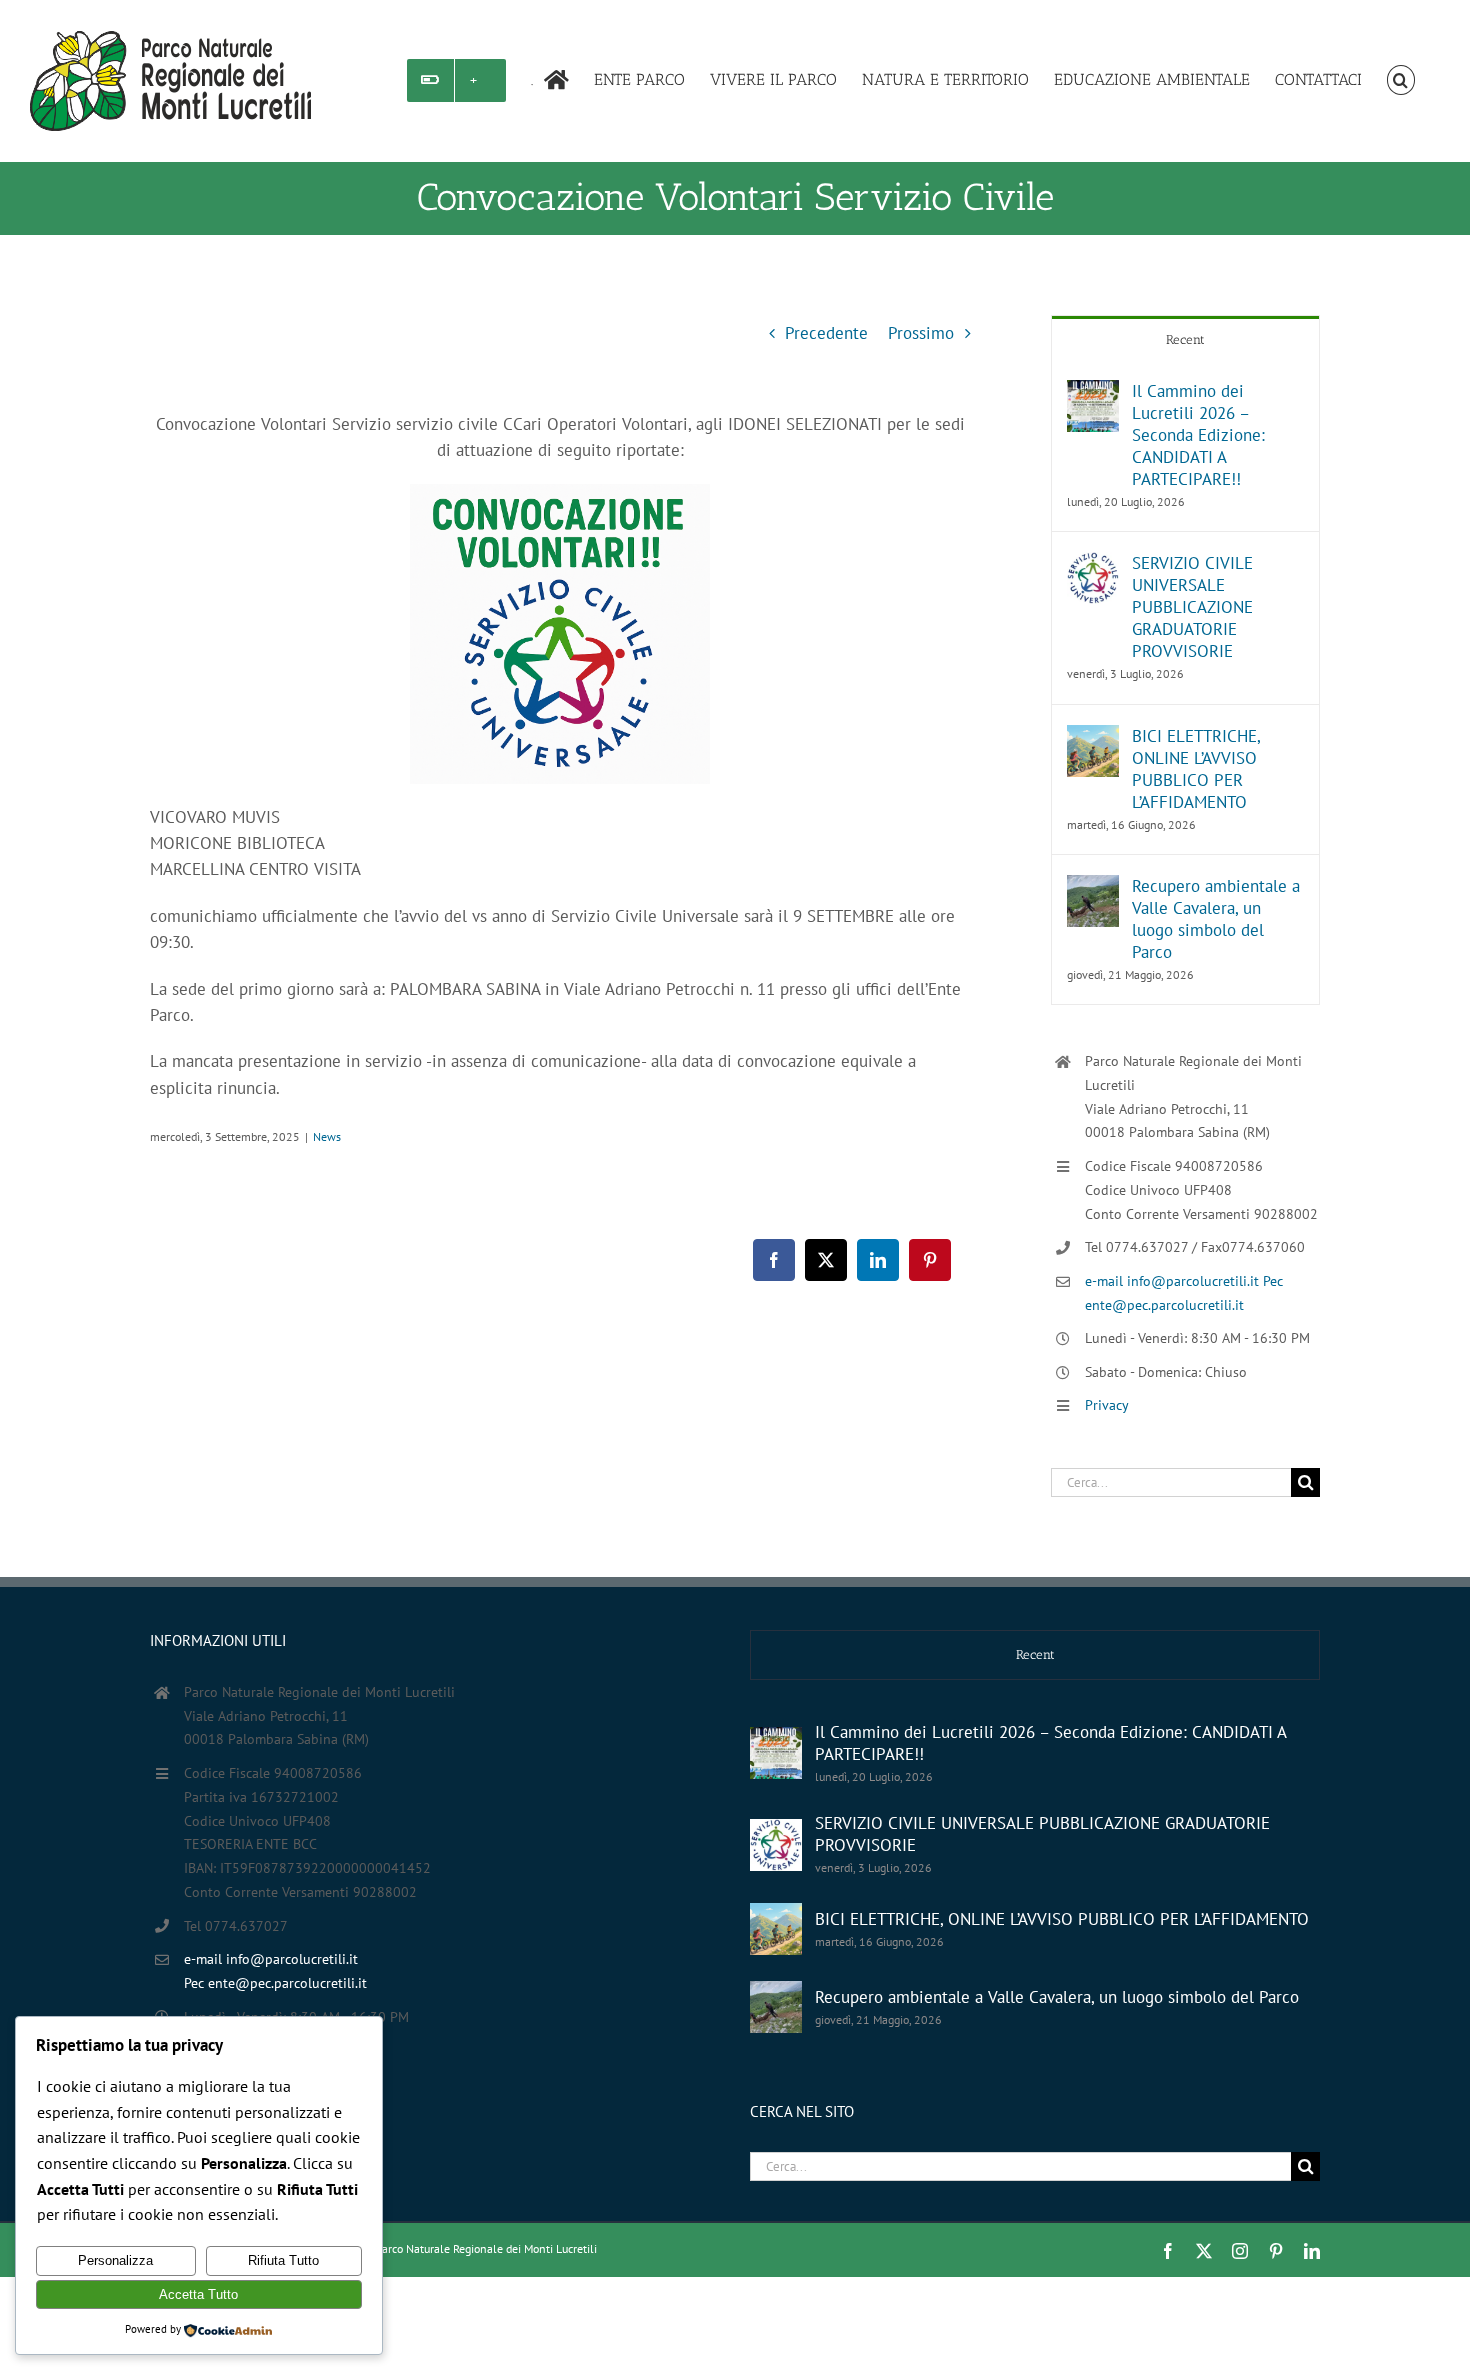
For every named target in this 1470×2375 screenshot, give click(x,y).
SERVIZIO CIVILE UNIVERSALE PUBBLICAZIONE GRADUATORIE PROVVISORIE (1192, 607)
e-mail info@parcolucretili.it (1174, 1281)
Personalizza (115, 2260)
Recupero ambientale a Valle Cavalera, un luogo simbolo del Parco (1216, 919)
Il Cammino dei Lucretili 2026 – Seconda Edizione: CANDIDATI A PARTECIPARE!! (1198, 435)
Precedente (826, 333)
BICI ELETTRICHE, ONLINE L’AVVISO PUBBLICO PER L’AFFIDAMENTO (1196, 769)
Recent (1185, 339)
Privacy (1107, 1405)
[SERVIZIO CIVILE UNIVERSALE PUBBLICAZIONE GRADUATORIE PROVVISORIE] (1093, 565)
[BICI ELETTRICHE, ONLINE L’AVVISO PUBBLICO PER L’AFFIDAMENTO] (1093, 738)
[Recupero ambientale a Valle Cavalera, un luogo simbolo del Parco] (1093, 888)
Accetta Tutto (198, 2294)
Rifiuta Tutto (283, 2260)
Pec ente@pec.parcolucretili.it (275, 1983)
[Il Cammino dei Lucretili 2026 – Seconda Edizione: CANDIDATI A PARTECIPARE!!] (1093, 393)
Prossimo (921, 333)
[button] (1401, 80)
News (327, 1136)
